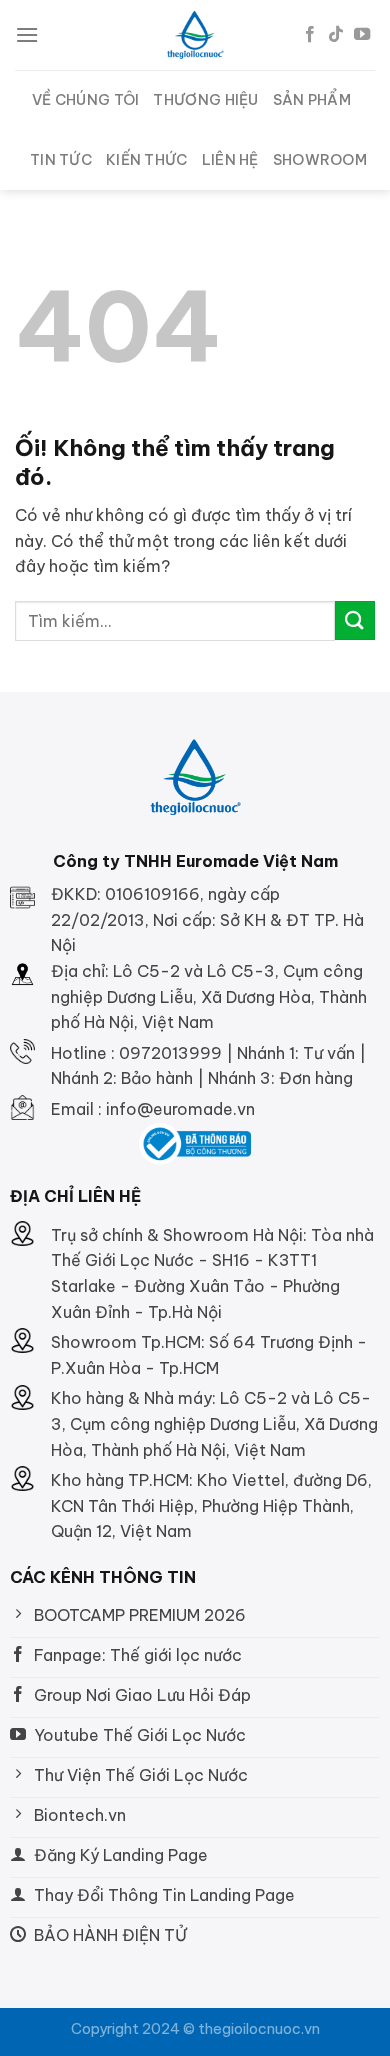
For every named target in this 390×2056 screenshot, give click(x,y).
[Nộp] (355, 620)
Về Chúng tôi (85, 100)
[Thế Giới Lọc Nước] (195, 35)
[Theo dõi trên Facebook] (310, 35)
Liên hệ (230, 160)
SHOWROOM (320, 160)
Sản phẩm (312, 100)
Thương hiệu (205, 100)
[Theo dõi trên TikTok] (336, 35)
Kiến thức (147, 160)
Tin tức (61, 160)
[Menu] (27, 34)
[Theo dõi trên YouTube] (362, 35)
